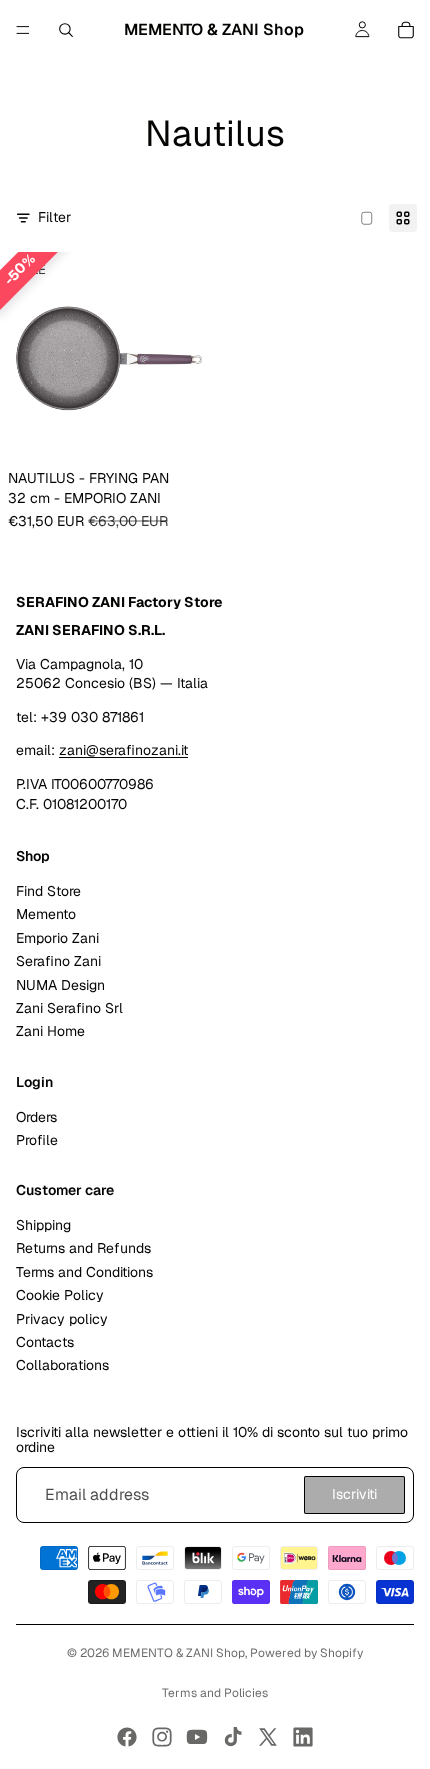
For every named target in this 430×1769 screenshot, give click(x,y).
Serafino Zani (58, 961)
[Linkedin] (303, 1737)
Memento (46, 914)
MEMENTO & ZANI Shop (178, 1653)
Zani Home (50, 1031)
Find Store (48, 891)
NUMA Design (60, 984)
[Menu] (23, 30)
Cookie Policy (60, 1295)
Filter (54, 217)
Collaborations (62, 1365)
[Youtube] (197, 1737)
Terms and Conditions (84, 1272)
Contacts (45, 1342)
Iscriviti (354, 1494)
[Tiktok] (233, 1737)
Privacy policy (62, 1318)
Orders (36, 1116)
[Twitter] (268, 1737)
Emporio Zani (57, 938)
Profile (37, 1140)
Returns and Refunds (83, 1248)
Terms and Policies (215, 1693)
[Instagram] (162, 1737)
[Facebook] (127, 1737)
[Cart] (406, 30)
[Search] (66, 30)
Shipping (43, 1225)
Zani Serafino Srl (69, 1008)
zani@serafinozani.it (123, 750)
